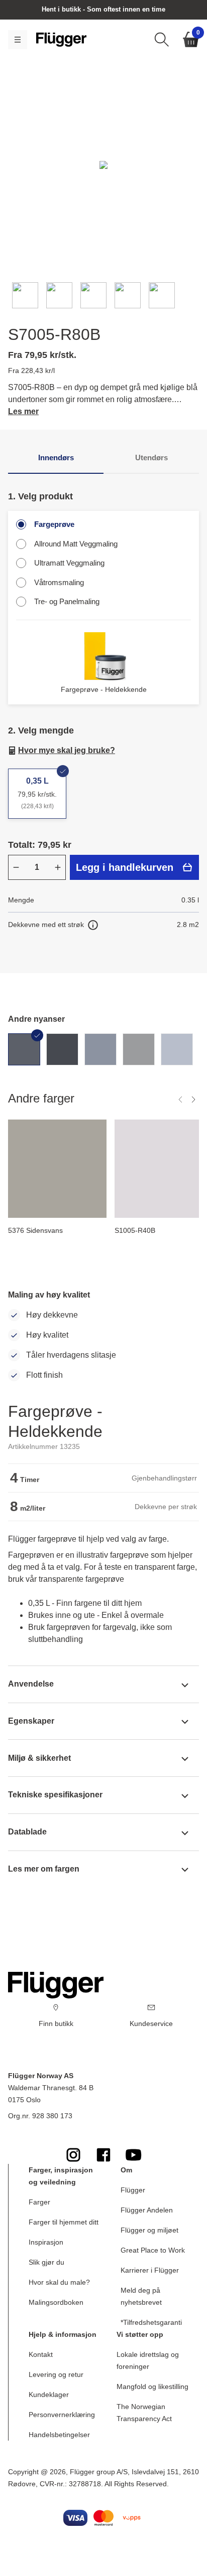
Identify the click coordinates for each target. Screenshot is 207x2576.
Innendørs (56, 457)
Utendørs (151, 457)
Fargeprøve (54, 524)
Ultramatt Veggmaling (69, 563)
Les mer (23, 411)
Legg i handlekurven (125, 867)
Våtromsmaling (59, 582)
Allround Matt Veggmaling (76, 544)
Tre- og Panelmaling (67, 601)
